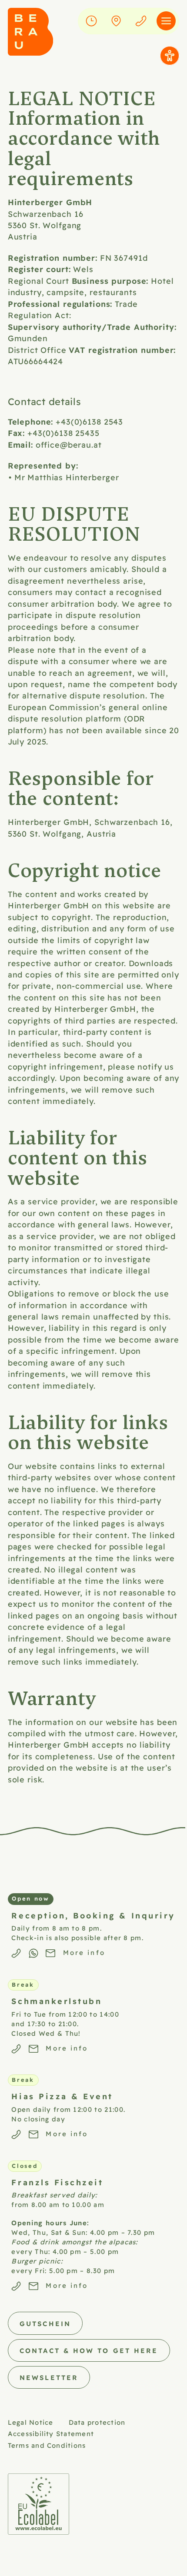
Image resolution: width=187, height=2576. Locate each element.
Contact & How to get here (89, 2350)
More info (84, 1952)
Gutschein (45, 2323)
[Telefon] (141, 21)
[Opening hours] (91, 21)
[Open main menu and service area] (166, 21)
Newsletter (49, 2377)
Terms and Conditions (47, 2445)
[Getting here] (116, 21)
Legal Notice (31, 2422)
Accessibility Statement (51, 2433)
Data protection (97, 2422)
